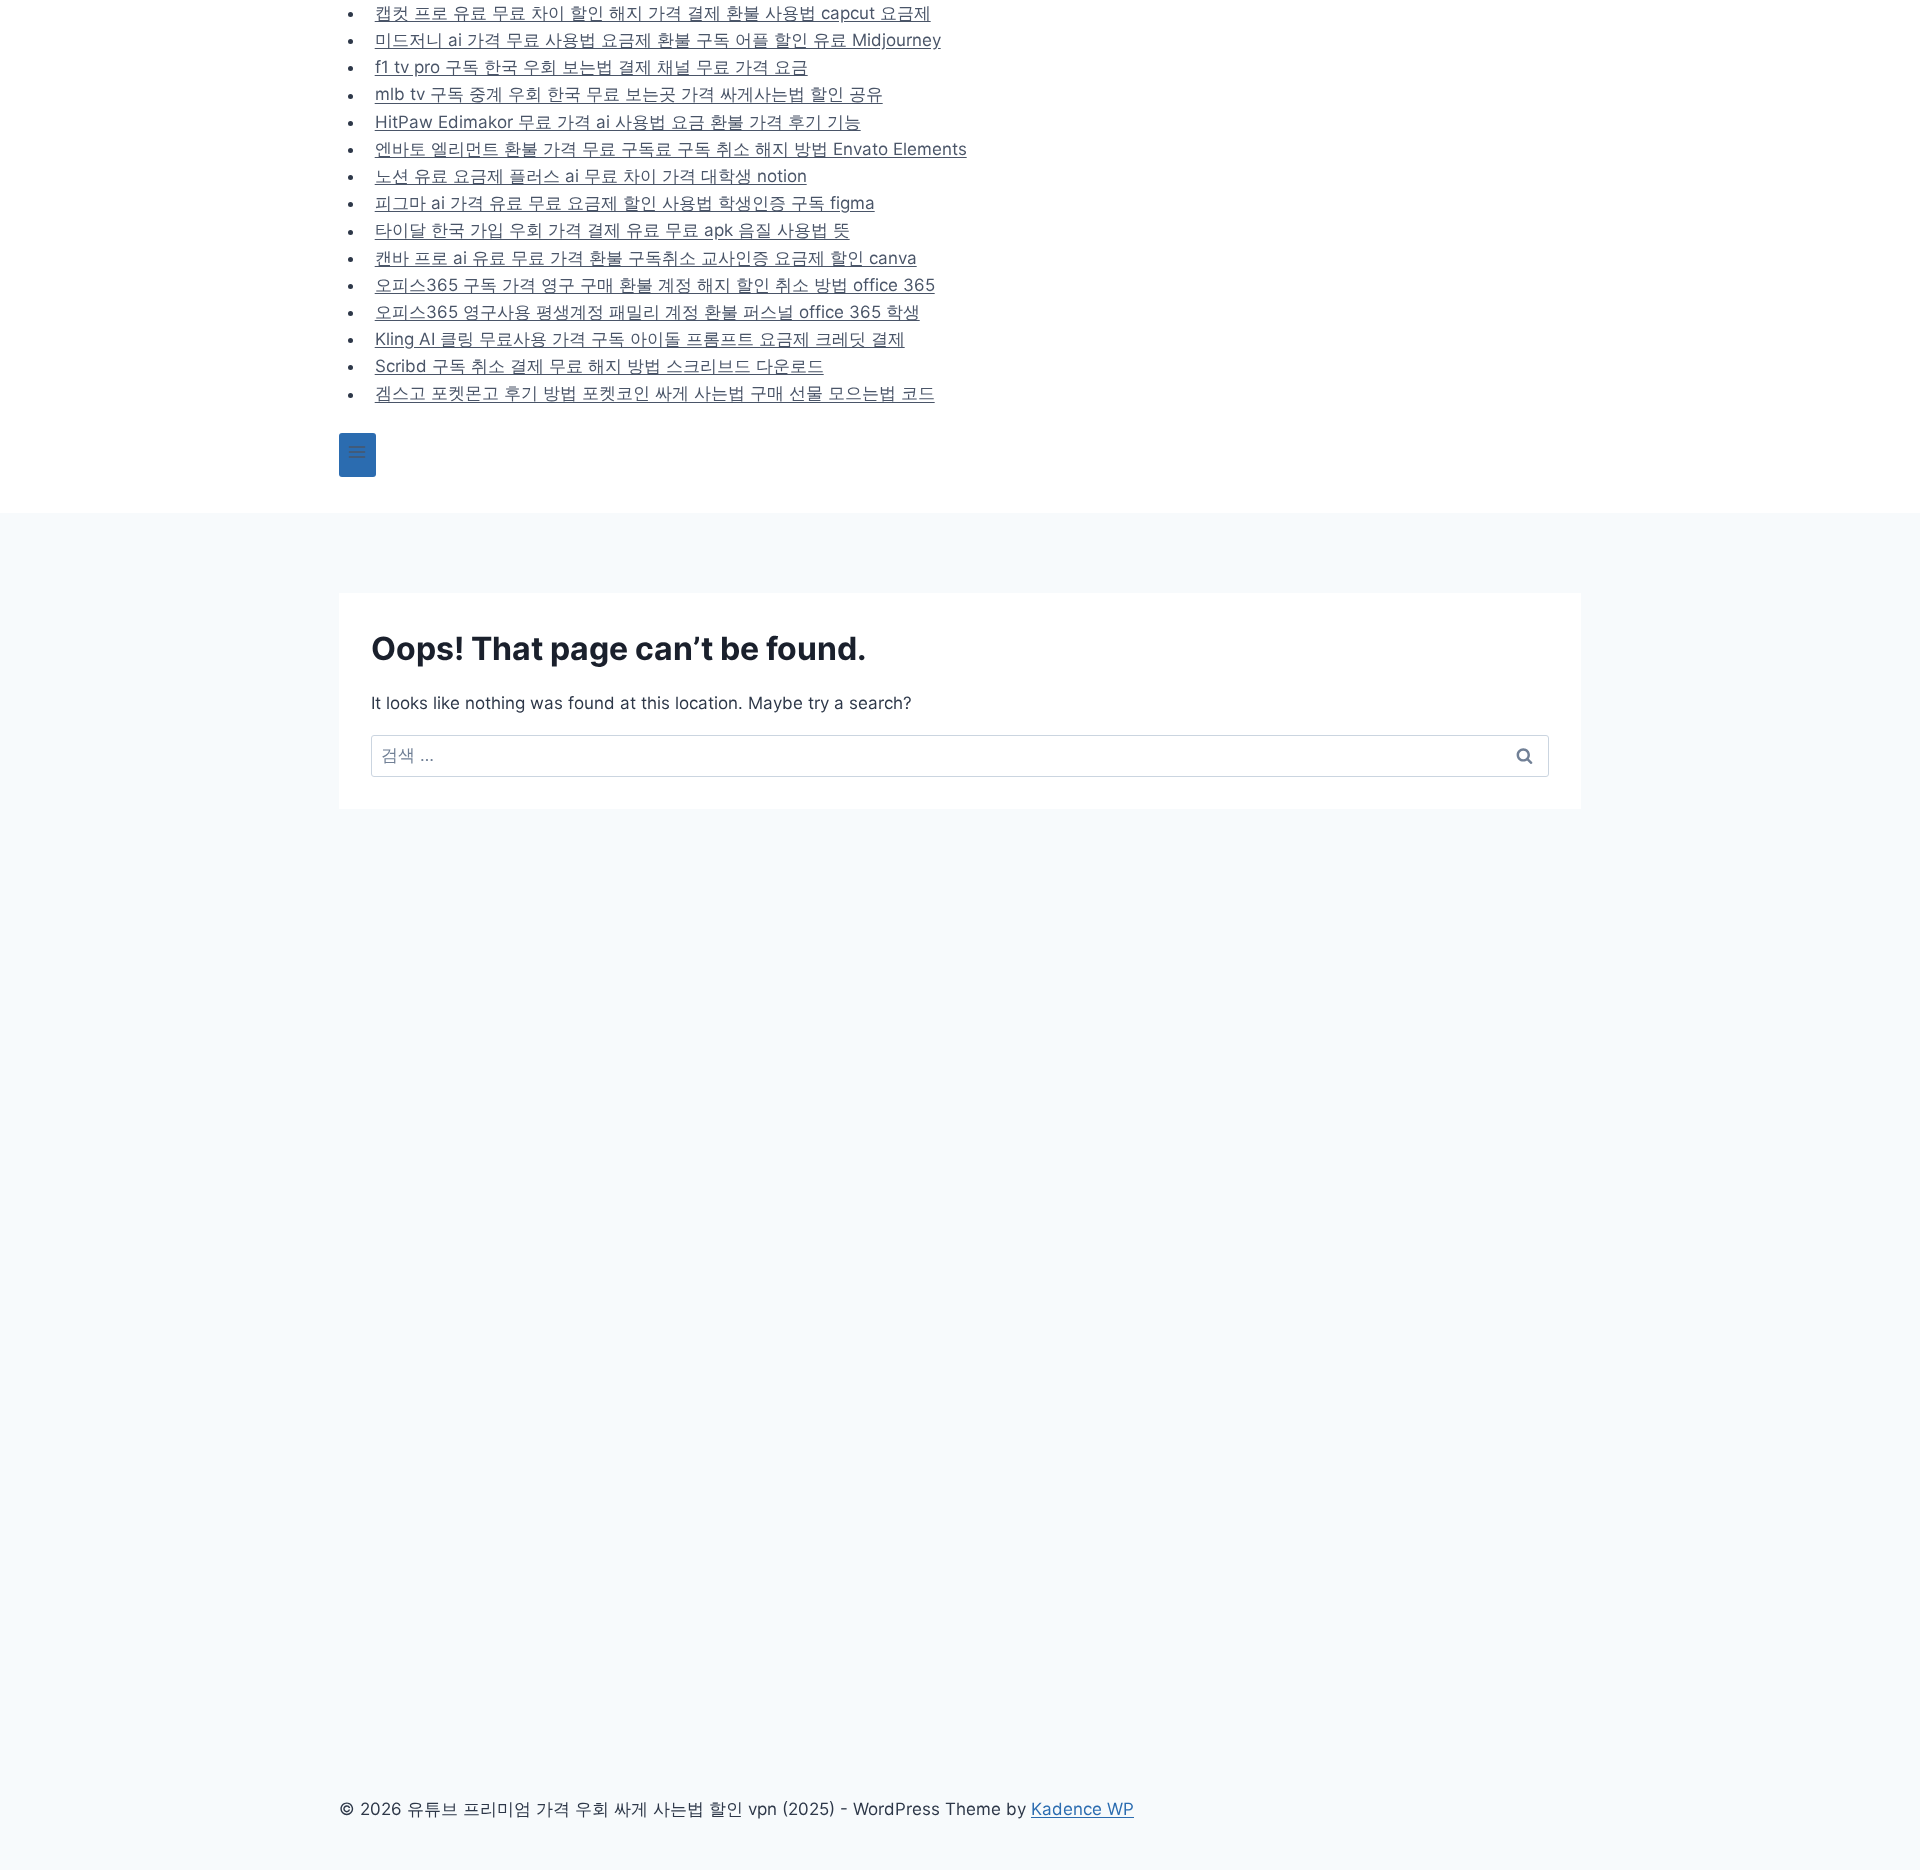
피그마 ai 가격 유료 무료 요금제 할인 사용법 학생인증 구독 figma (625, 203)
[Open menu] (357, 454)
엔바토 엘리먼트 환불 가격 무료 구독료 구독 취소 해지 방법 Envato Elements (671, 149)
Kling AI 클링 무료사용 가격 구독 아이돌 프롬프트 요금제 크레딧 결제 (640, 339)
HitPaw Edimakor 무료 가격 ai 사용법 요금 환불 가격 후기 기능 (618, 122)
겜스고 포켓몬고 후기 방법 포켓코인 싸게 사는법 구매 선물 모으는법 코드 (655, 394)
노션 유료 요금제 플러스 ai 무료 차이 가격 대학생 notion (591, 176)
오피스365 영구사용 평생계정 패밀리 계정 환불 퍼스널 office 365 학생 (647, 312)
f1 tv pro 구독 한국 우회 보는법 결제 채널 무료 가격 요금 (591, 67)
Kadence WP (1082, 1809)
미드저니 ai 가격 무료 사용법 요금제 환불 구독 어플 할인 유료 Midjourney (658, 40)
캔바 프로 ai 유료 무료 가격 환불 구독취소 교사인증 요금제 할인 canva (646, 258)
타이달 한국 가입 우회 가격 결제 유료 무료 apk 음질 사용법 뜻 (612, 231)
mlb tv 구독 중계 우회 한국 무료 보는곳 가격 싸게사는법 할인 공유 (629, 95)
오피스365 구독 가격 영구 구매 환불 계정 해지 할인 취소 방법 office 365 (655, 285)
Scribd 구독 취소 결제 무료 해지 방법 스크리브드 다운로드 (599, 366)
